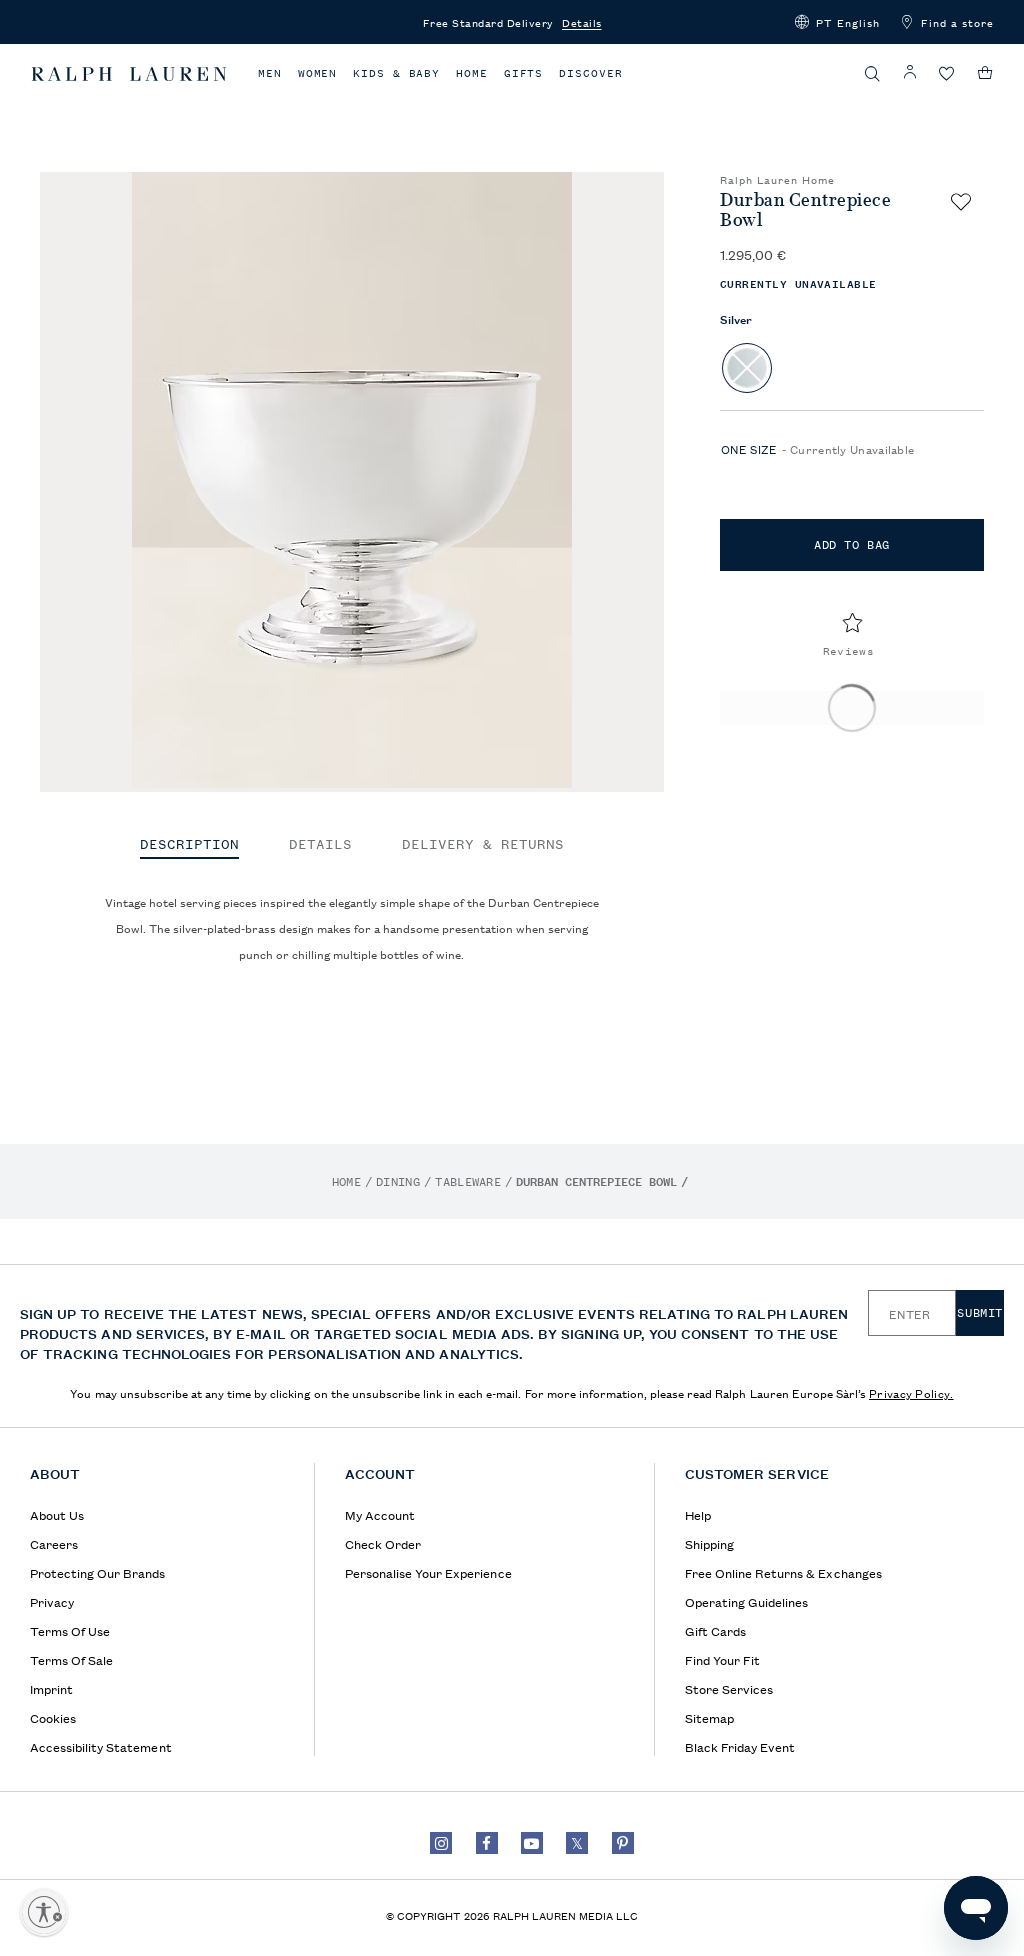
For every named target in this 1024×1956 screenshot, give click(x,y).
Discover (590, 73)
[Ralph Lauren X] (577, 1843)
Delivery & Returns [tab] (483, 845)
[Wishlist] (947, 74)
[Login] (910, 72)
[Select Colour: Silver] (747, 368)
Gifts (524, 73)
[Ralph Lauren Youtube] (532, 1843)
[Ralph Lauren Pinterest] (623, 1843)
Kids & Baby (396, 73)
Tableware (468, 1182)
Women (318, 73)
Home (472, 73)
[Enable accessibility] (44, 1912)
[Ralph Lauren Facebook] (487, 1843)
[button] (837, 22)
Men (270, 73)
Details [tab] (320, 845)
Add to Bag (852, 545)
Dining (398, 1182)
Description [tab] (189, 845)
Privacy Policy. (911, 1392)
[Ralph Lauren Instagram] (441, 1843)
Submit (980, 1313)
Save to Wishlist (961, 202)
